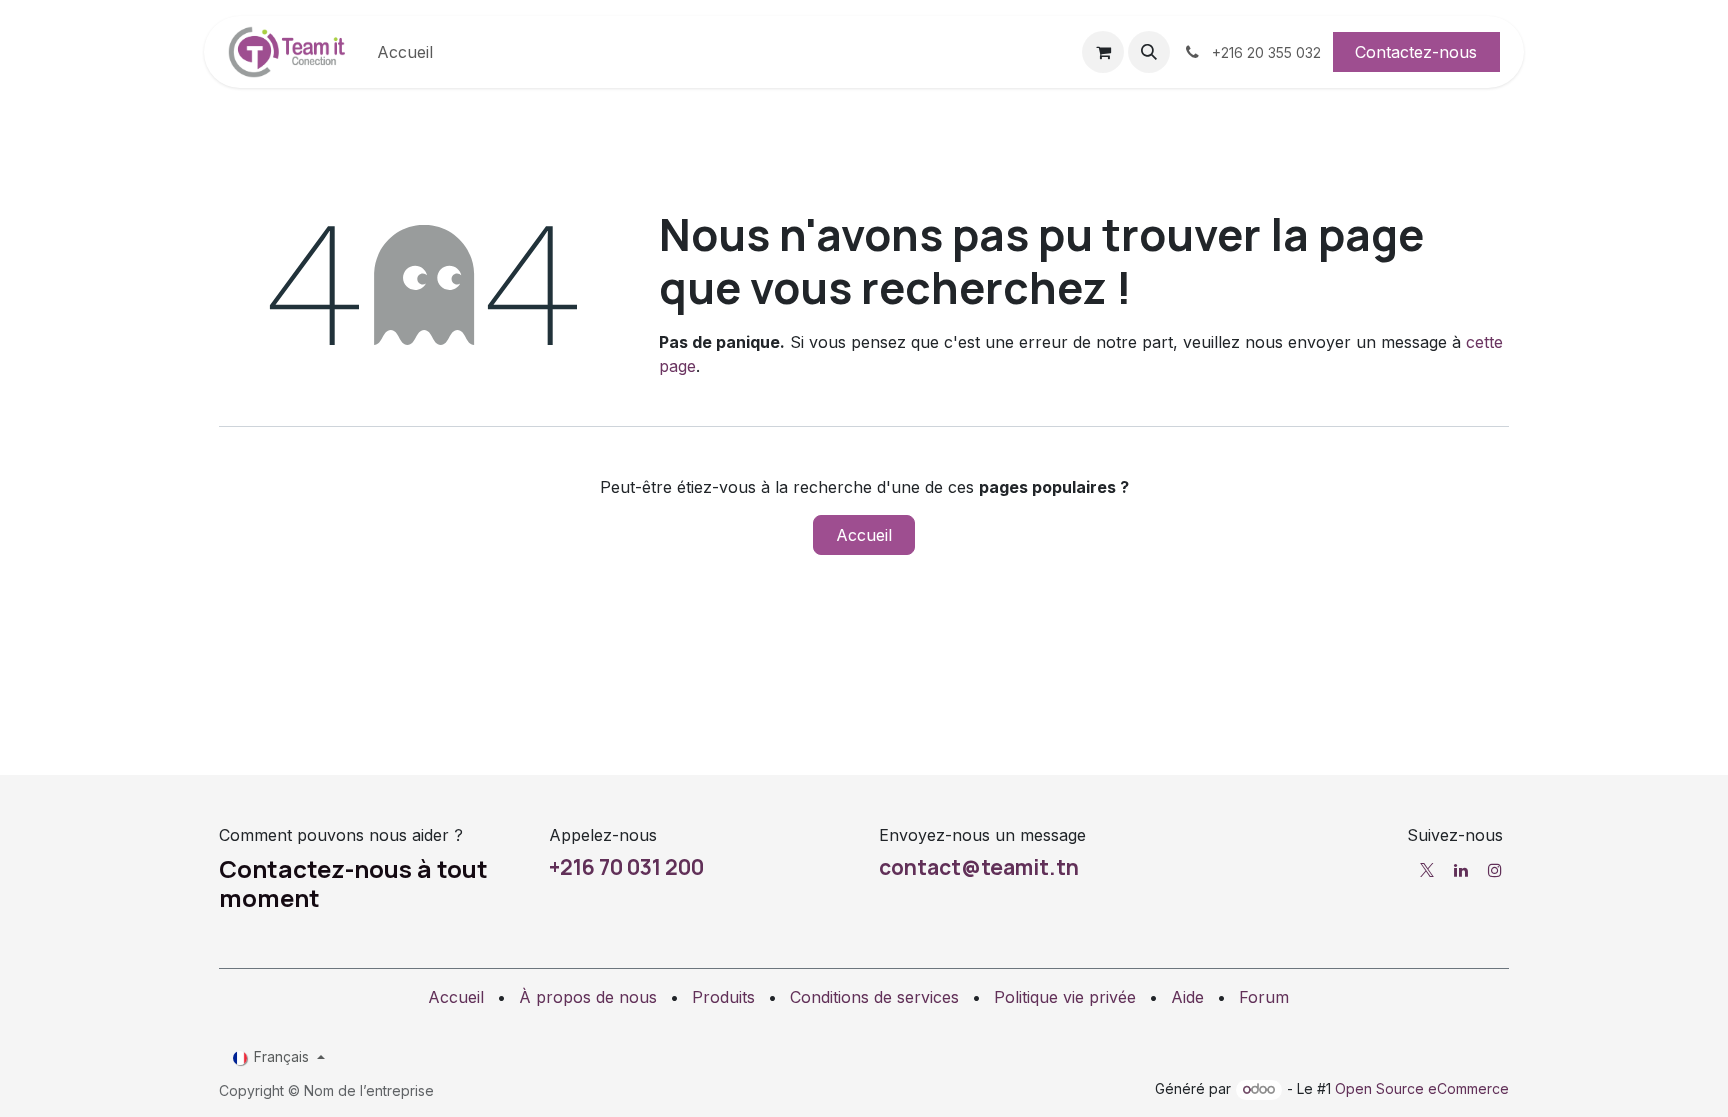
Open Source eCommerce (1422, 1088)
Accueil (864, 535)
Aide (1187, 997)
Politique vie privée (1065, 997)
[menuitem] (405, 52)
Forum (1264, 997)
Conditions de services (874, 997)
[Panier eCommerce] (1103, 52)
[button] (1149, 52)
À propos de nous (588, 997)
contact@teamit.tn (979, 867)
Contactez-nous (1416, 52)
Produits (723, 997)
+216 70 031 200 (626, 867)
